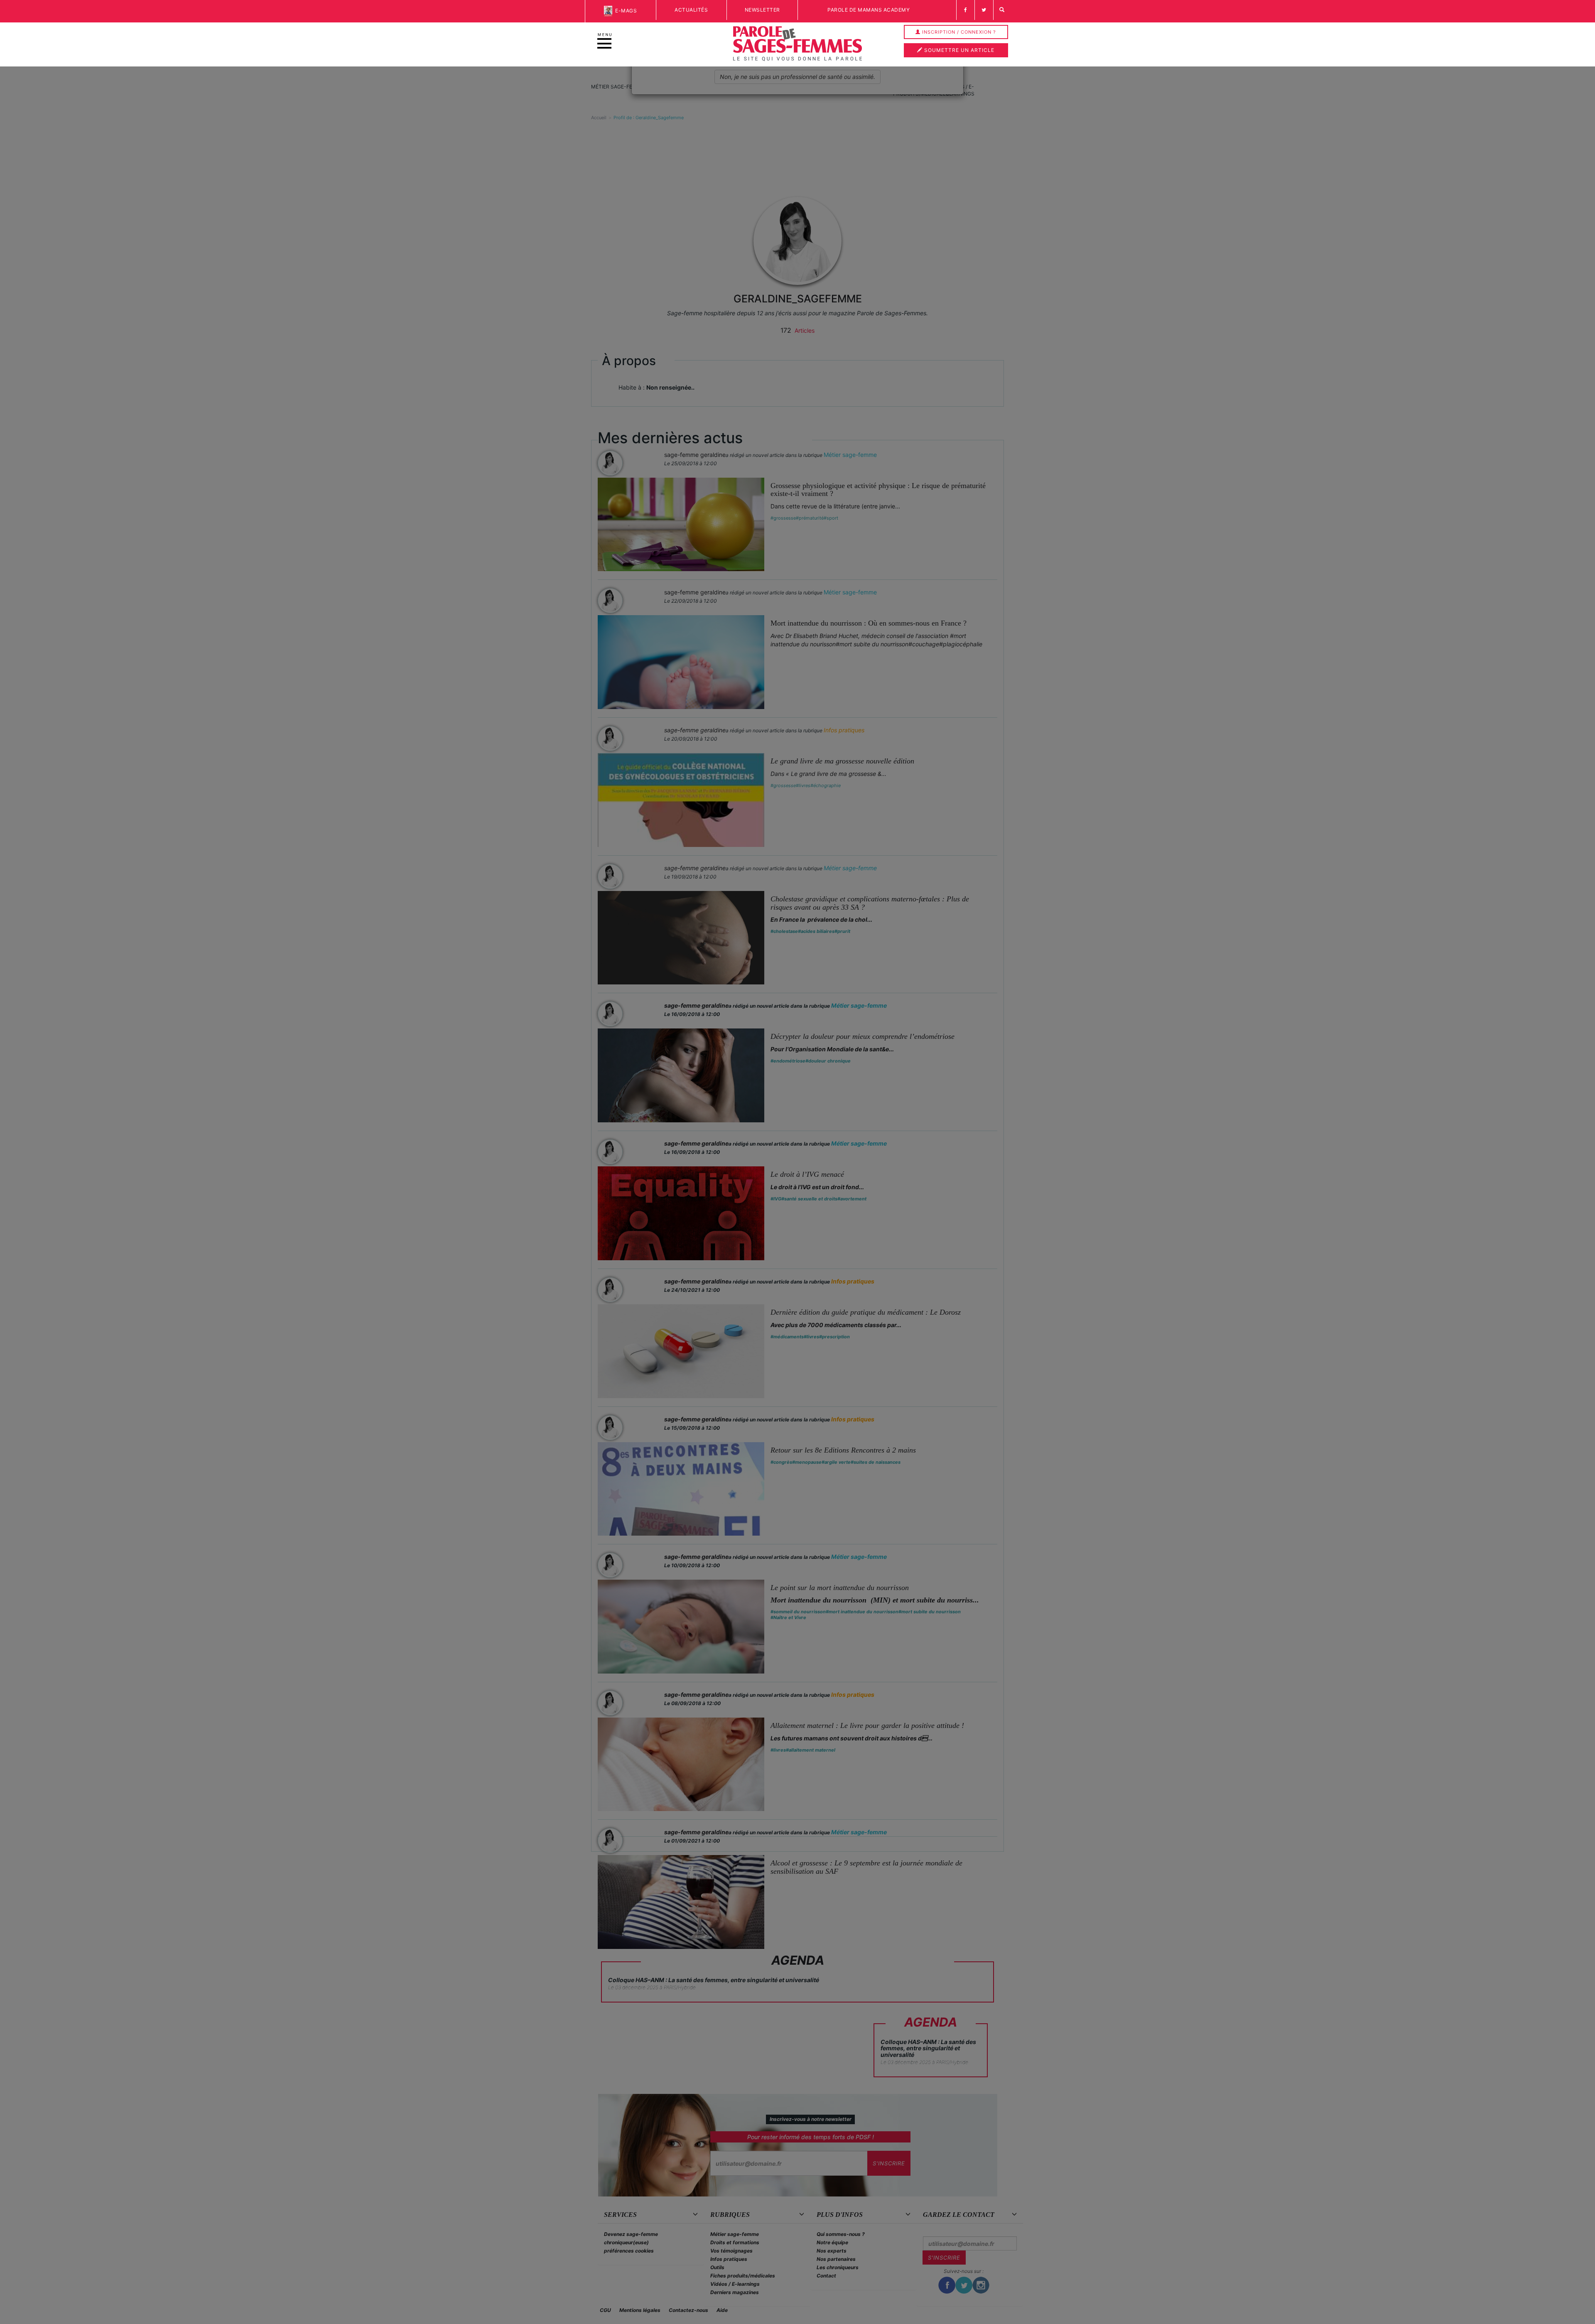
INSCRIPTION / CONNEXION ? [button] (958, 32)
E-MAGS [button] (625, 11)
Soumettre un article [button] (958, 50)
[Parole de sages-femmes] (797, 44)
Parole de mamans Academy (869, 10)
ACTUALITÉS (691, 10)
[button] (1002, 10)
